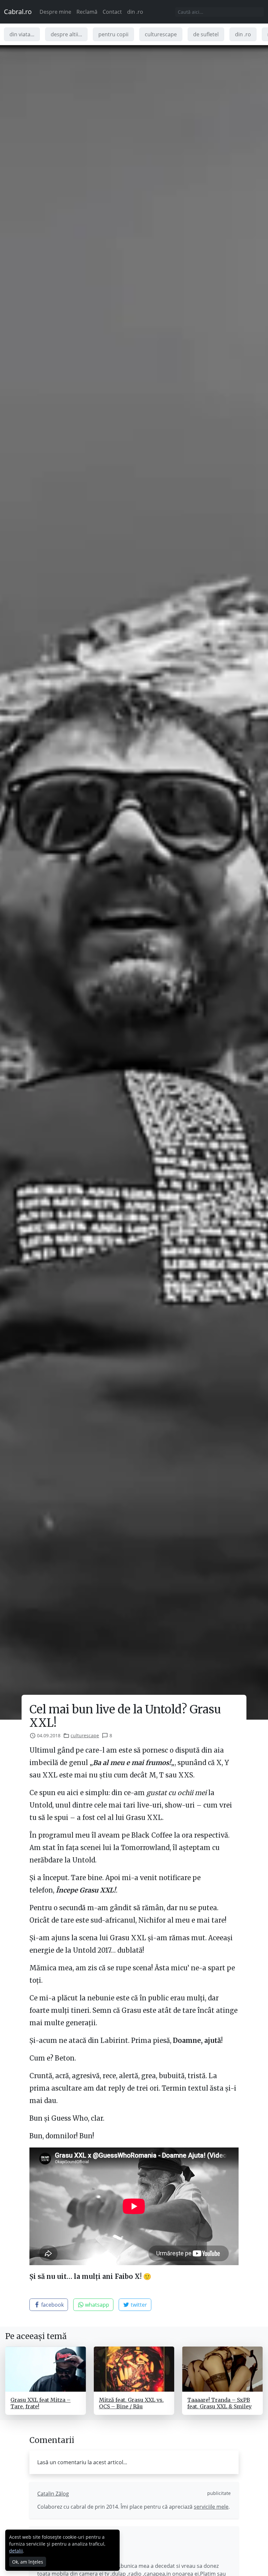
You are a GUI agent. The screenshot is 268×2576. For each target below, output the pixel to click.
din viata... (22, 34)
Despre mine (55, 12)
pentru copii (113, 34)
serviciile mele (211, 2507)
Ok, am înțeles (28, 2562)
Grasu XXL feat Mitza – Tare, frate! (41, 2403)
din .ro (135, 12)
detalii (16, 2551)
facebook (52, 2305)
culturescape (161, 34)
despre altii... (66, 34)
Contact (112, 12)
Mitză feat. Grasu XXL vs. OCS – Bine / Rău (131, 2403)
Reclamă (87, 12)
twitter (138, 2305)
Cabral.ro (18, 12)
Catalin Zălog (53, 2494)
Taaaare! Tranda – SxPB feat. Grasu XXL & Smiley (219, 2403)
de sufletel (206, 34)
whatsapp (96, 2305)
